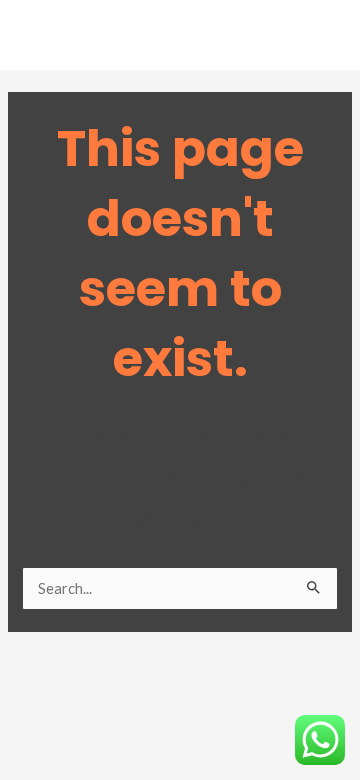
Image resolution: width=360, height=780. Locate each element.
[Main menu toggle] (319, 40)
